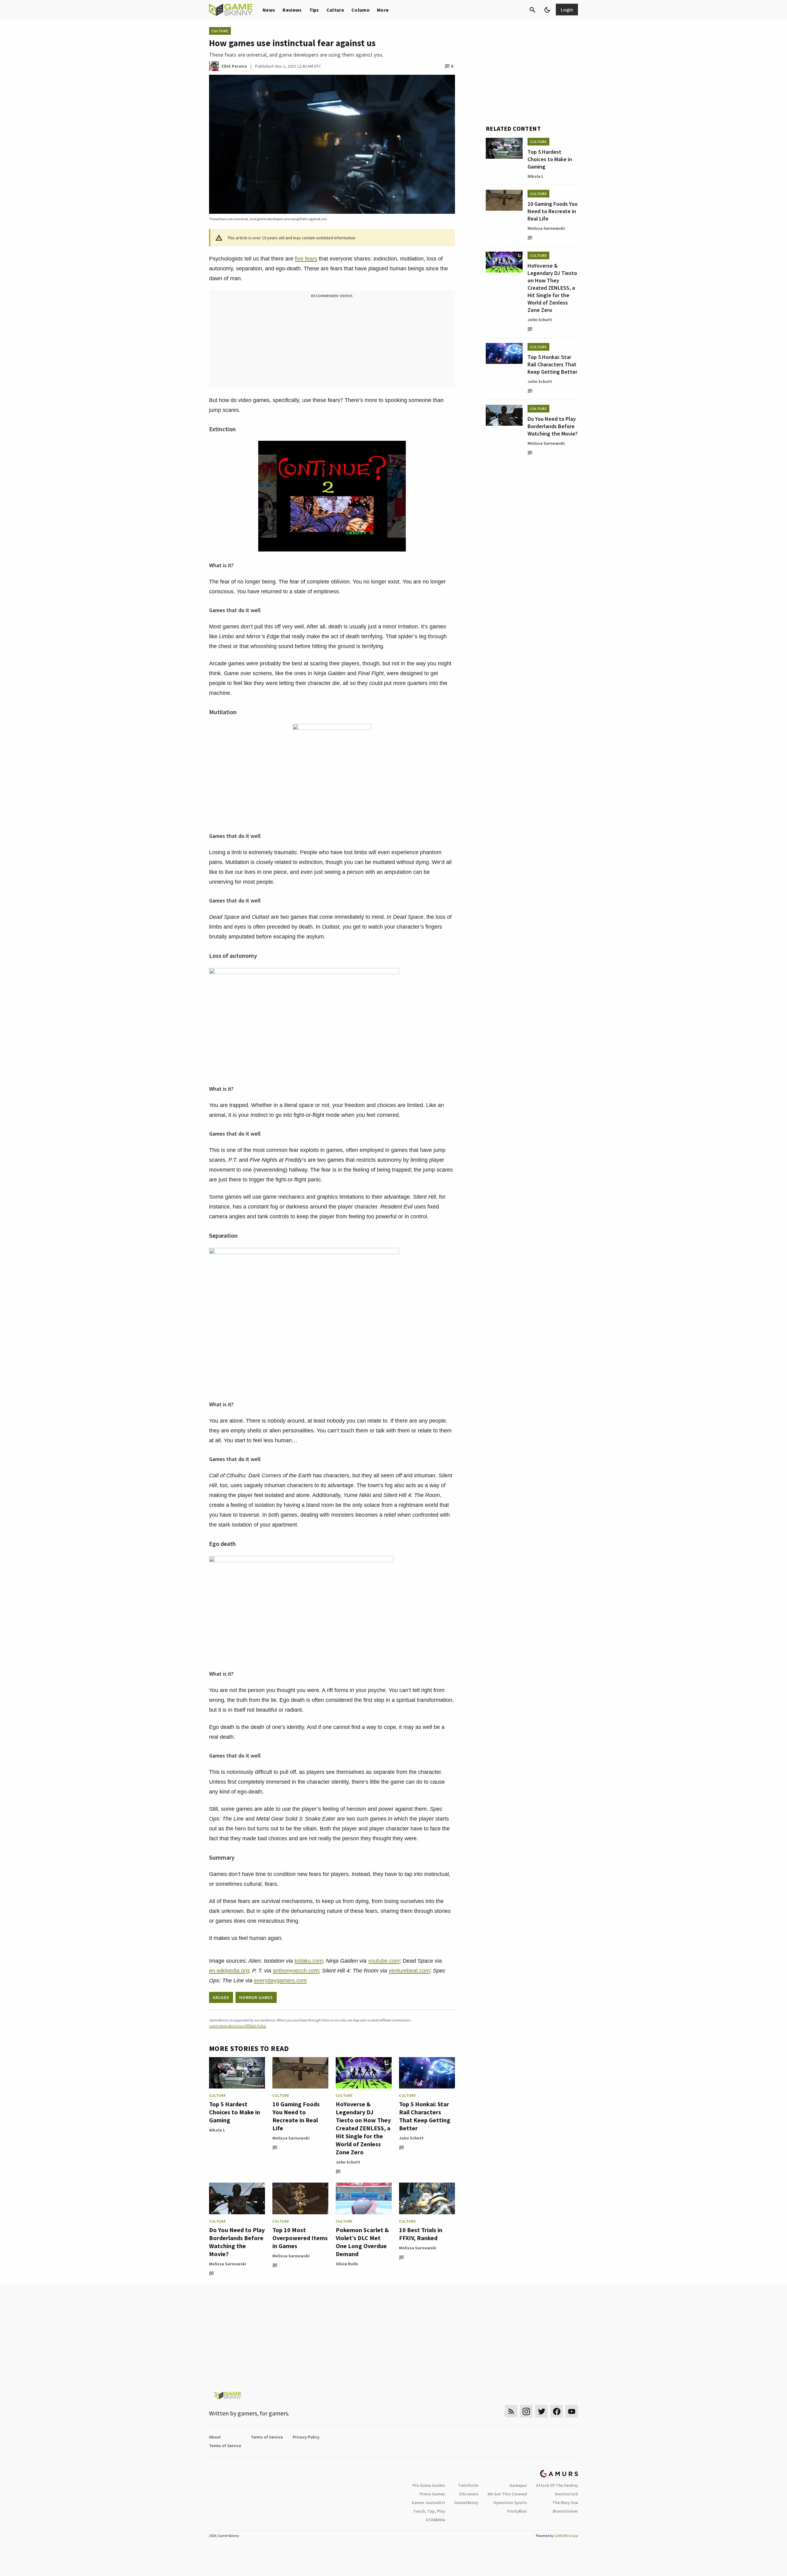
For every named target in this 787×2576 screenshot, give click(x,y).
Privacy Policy (306, 2437)
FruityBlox (517, 2511)
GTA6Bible (435, 2520)
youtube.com (384, 1961)
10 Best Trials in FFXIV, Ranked (421, 2234)
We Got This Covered (507, 2494)
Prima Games (432, 2494)
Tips (314, 10)
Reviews (292, 10)
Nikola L (217, 2130)
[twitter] (541, 2411)
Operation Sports (510, 2502)
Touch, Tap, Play (429, 2511)
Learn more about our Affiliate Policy (237, 2026)
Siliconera (469, 2494)
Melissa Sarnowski (291, 2138)
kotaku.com (309, 1961)
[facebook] (557, 2411)
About (215, 2437)
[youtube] (572, 2411)
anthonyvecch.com (296, 1971)
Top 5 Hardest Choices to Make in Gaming (235, 2112)
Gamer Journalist (428, 2502)
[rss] (511, 2411)
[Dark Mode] (547, 10)
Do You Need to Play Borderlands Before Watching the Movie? (237, 2242)
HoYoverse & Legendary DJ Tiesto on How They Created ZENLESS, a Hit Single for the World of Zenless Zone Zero (363, 2128)
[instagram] (526, 2411)
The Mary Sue (565, 2502)
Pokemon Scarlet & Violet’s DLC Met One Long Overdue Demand (362, 2242)
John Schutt (348, 2162)
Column (360, 10)
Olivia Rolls (347, 2264)
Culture (335, 10)
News (269, 10)
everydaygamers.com (280, 1981)
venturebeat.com (409, 1971)
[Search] (532, 10)
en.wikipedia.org (229, 1971)
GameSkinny (466, 2502)
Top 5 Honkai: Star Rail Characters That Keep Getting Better (425, 2116)
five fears (306, 259)
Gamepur (518, 2485)
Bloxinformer (565, 2511)
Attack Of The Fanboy (557, 2485)
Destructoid (566, 2494)
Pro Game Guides (429, 2485)
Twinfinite (468, 2485)
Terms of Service (267, 2437)
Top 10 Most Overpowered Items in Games (300, 2238)
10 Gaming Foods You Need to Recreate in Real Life (296, 2116)
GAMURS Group (566, 2536)
